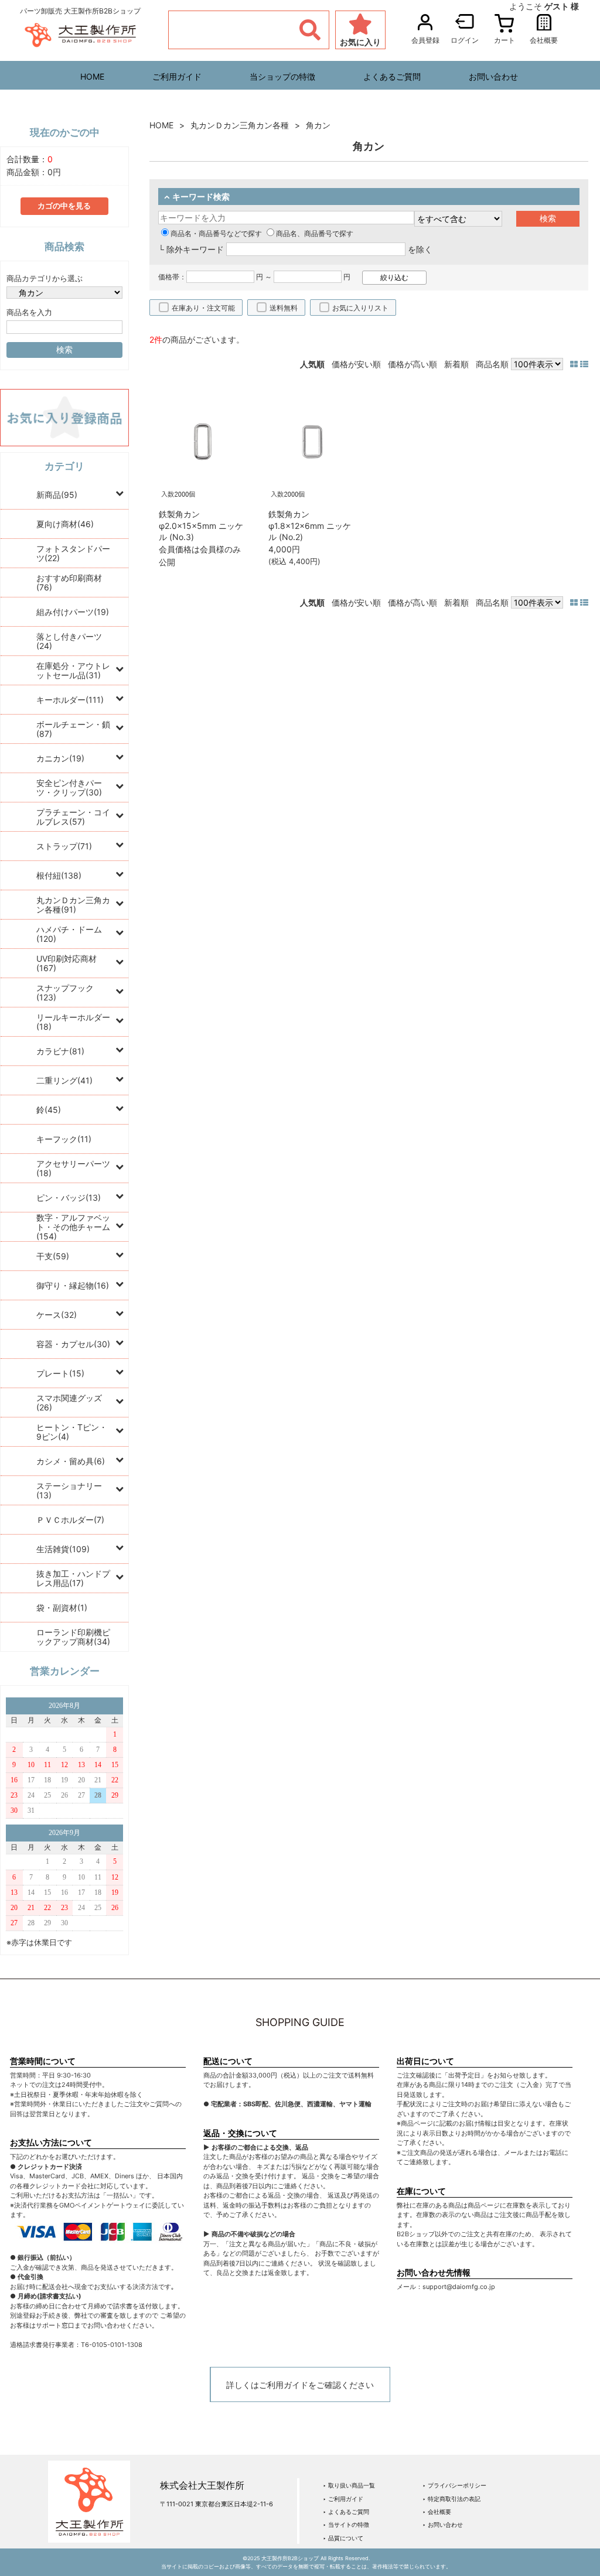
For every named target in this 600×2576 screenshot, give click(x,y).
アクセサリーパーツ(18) (73, 1168)
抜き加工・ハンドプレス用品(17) (73, 1578)
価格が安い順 (356, 364)
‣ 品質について (343, 2538)
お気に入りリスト (360, 308)
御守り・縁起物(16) (73, 1285)
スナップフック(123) (65, 993)
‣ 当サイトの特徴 (346, 2524)
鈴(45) (49, 1110)
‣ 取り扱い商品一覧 (349, 2485)
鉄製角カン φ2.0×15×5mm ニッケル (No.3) (201, 525)
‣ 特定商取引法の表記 (451, 2499)
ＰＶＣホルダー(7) (70, 1520)
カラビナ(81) (60, 1051)
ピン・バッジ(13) (69, 1198)
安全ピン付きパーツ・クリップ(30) (69, 788)
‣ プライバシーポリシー (454, 2485)
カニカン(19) (60, 758)
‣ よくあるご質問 (346, 2512)
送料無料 (284, 308)
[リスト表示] (584, 364)
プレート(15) (60, 1373)
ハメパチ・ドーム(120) (69, 934)
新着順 (456, 364)
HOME (92, 76)
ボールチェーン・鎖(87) (73, 729)
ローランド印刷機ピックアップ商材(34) (73, 1637)
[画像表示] (575, 364)
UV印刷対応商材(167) (67, 963)
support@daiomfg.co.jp (459, 2287)
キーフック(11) (64, 1139)
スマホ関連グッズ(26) (69, 1403)
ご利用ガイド (177, 76)
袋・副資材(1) (62, 1608)
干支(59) (53, 1256)
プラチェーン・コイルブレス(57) (73, 817)
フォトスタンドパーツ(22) (73, 553)
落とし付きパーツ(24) (69, 641)
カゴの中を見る (64, 206)
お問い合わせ (493, 76)
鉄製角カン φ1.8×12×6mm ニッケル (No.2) (310, 525)
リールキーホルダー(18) (73, 1022)
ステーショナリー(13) (69, 1490)
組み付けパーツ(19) (73, 612)
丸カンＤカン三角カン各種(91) (73, 905)
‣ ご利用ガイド (343, 2499)
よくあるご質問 (392, 76)
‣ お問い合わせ (443, 2524)
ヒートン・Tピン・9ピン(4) (72, 1432)
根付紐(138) (59, 875)
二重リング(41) (64, 1080)
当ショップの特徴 (282, 76)
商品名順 (492, 364)
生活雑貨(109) (63, 1549)
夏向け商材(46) (65, 524)
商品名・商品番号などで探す (216, 233)
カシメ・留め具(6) (71, 1461)
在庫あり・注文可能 (203, 308)
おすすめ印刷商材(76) (69, 582)
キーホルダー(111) (70, 700)
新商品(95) (57, 495)
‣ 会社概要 (437, 2512)
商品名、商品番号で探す (315, 233)
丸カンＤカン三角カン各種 (240, 125)
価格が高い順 (412, 364)
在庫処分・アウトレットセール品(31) (73, 670)
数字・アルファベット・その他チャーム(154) (73, 1227)
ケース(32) (57, 1315)
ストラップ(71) (64, 846)
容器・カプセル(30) (73, 1344)
